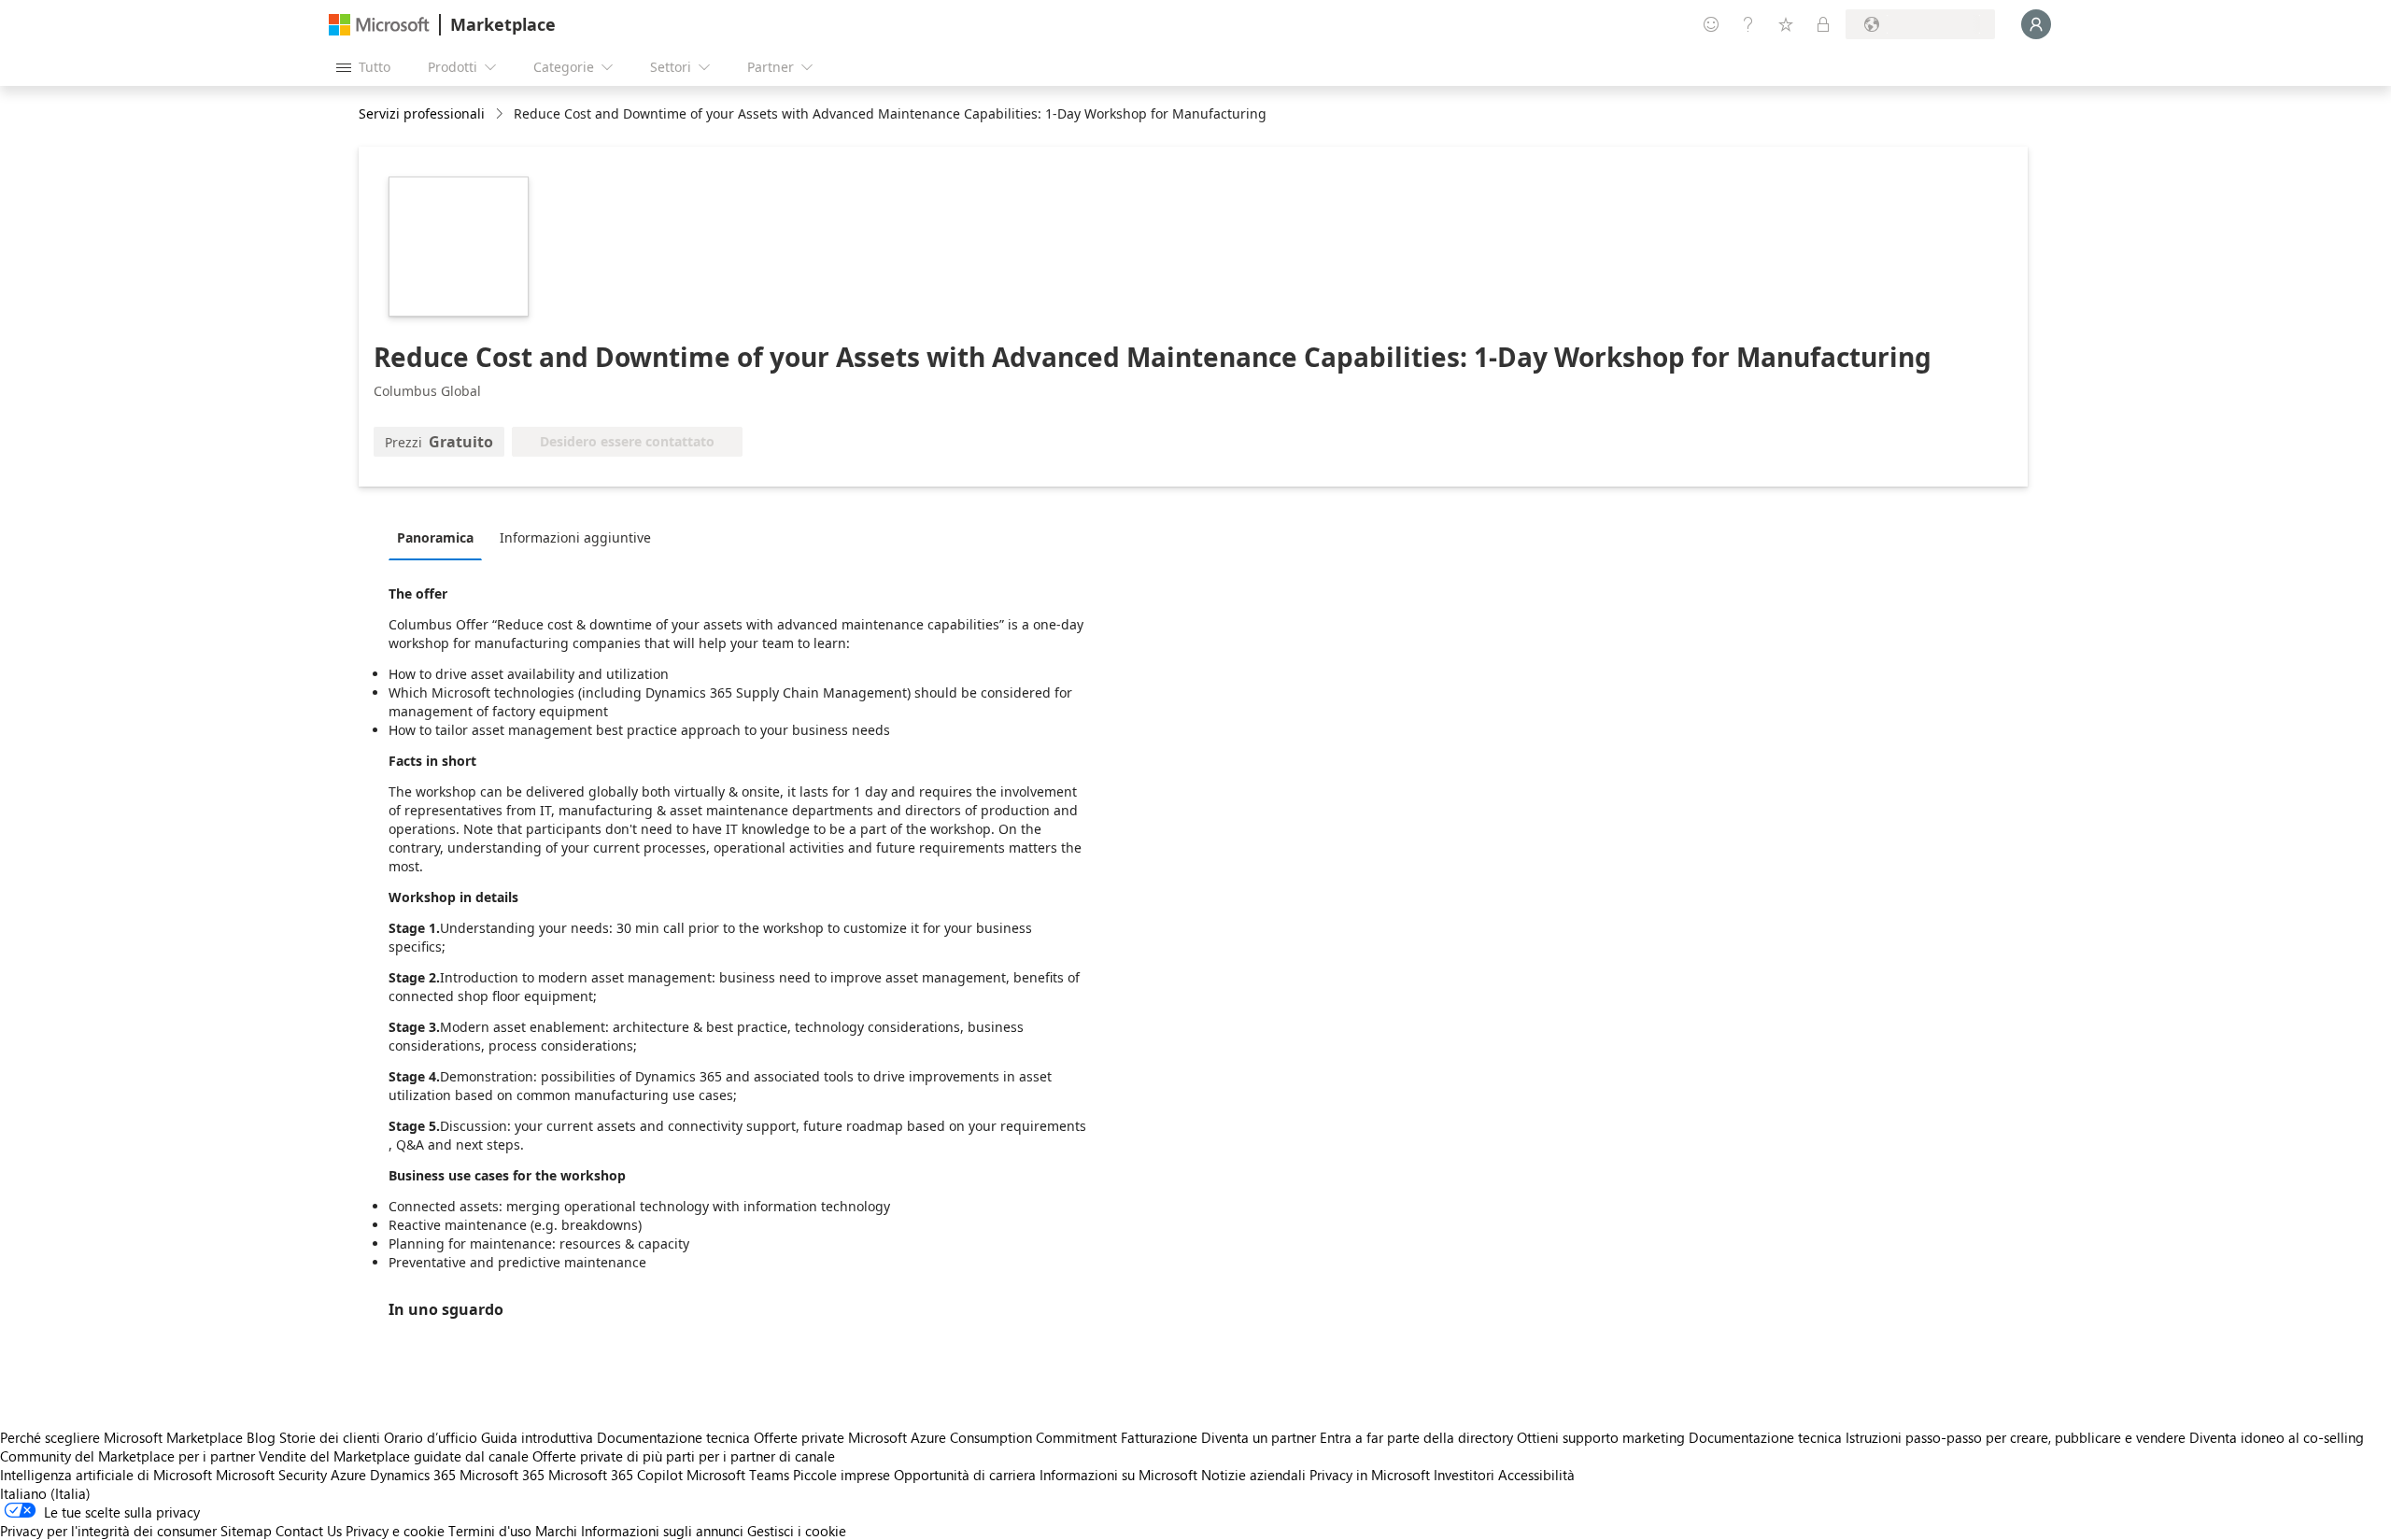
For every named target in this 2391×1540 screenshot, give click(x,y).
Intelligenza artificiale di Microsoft (106, 1475)
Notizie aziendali (1253, 1475)
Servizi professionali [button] (422, 113)
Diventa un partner (1259, 1437)
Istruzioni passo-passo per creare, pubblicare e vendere (2016, 1437)
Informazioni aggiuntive (575, 537)
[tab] (440, 537)
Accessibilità (1536, 1475)
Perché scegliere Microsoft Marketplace (121, 1437)
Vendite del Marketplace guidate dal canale (394, 1456)
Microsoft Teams (738, 1475)
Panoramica (435, 537)
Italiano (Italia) (45, 1493)
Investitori (1464, 1475)
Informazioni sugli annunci (662, 1531)
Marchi (556, 1531)
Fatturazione (1159, 1437)
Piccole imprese (842, 1475)
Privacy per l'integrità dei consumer (108, 1531)
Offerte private (799, 1437)
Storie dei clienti (330, 1437)
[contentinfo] (501, 114)
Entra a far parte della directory (1416, 1437)
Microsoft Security (271, 1475)
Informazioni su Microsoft (1118, 1475)
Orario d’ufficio (431, 1437)
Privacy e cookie (395, 1531)
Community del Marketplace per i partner (127, 1456)
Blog (261, 1437)
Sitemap (246, 1531)
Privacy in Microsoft (1370, 1475)
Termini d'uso (490, 1531)
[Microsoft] (379, 25)
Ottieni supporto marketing (1601, 1437)
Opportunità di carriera (965, 1475)
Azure (348, 1475)
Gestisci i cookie (797, 1531)
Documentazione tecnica (673, 1437)
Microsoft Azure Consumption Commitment (984, 1437)
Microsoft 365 (502, 1475)
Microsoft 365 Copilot (615, 1475)
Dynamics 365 (413, 1475)
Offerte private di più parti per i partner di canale (684, 1456)
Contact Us (309, 1531)
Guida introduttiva (537, 1437)
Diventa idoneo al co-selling (2277, 1437)
